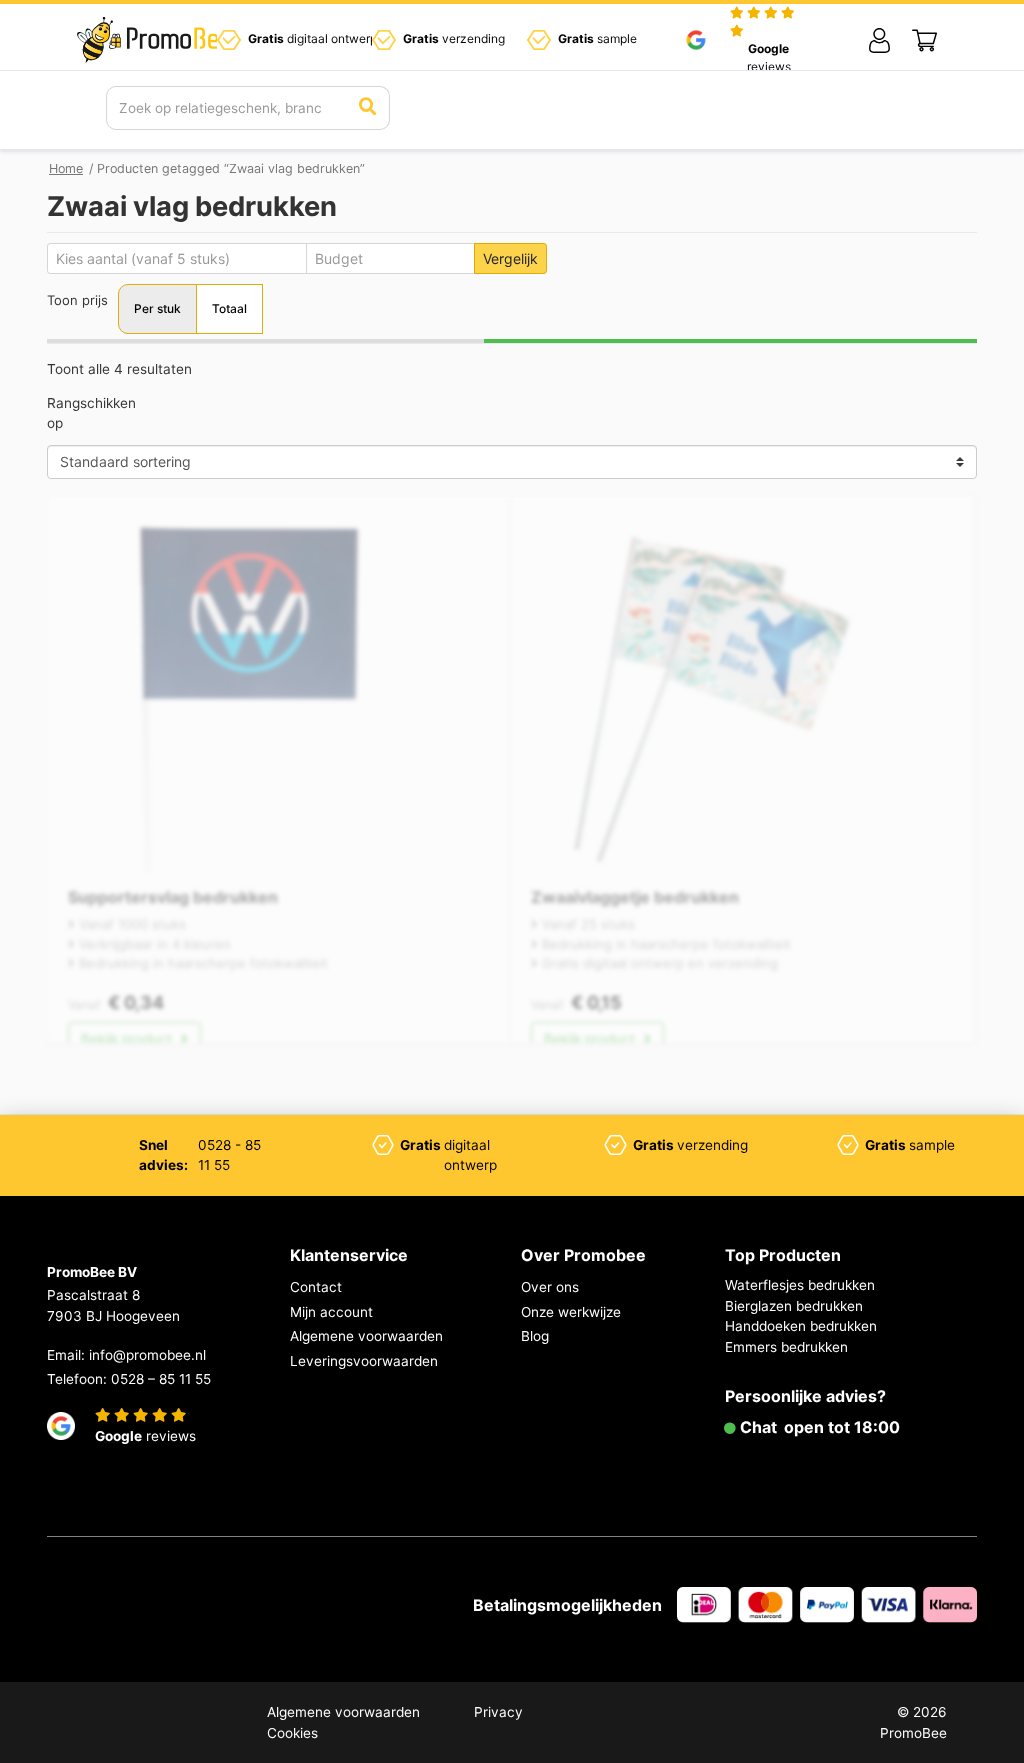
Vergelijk (510, 258)
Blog (535, 1336)
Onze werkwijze (571, 1312)
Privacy (498, 1712)
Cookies (292, 1733)
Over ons (550, 1287)
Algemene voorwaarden (366, 1336)
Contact (316, 1287)
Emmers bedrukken (786, 1347)
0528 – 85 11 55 (161, 1379)
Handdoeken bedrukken (801, 1326)
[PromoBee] (154, 40)
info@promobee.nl (147, 1355)
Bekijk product (128, 1039)
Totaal (229, 308)
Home (66, 168)
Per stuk (157, 308)
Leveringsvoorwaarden (364, 1361)
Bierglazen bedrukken (794, 1306)
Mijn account (331, 1312)
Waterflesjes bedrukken (800, 1285)
